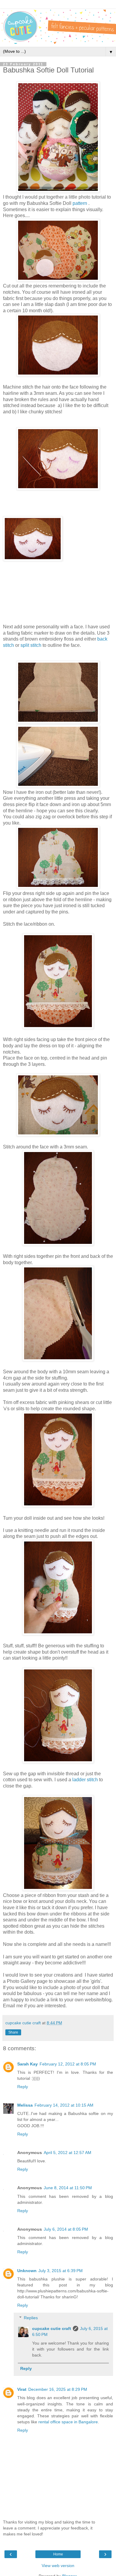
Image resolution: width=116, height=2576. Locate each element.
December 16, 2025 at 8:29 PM (58, 2389)
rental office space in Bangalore (68, 2422)
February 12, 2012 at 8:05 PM (68, 2064)
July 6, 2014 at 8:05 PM (66, 2229)
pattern (80, 203)
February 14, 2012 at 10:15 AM (64, 2105)
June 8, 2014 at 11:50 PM (68, 2188)
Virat (22, 2389)
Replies (31, 2318)
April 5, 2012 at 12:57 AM (68, 2153)
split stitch (31, 645)
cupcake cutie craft (52, 2328)
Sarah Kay (28, 2064)
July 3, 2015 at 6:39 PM (61, 2271)
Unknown (27, 2271)
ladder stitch (85, 1780)
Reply (23, 2087)
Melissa (25, 2105)
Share (13, 2032)
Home (58, 2554)
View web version (58, 2566)
